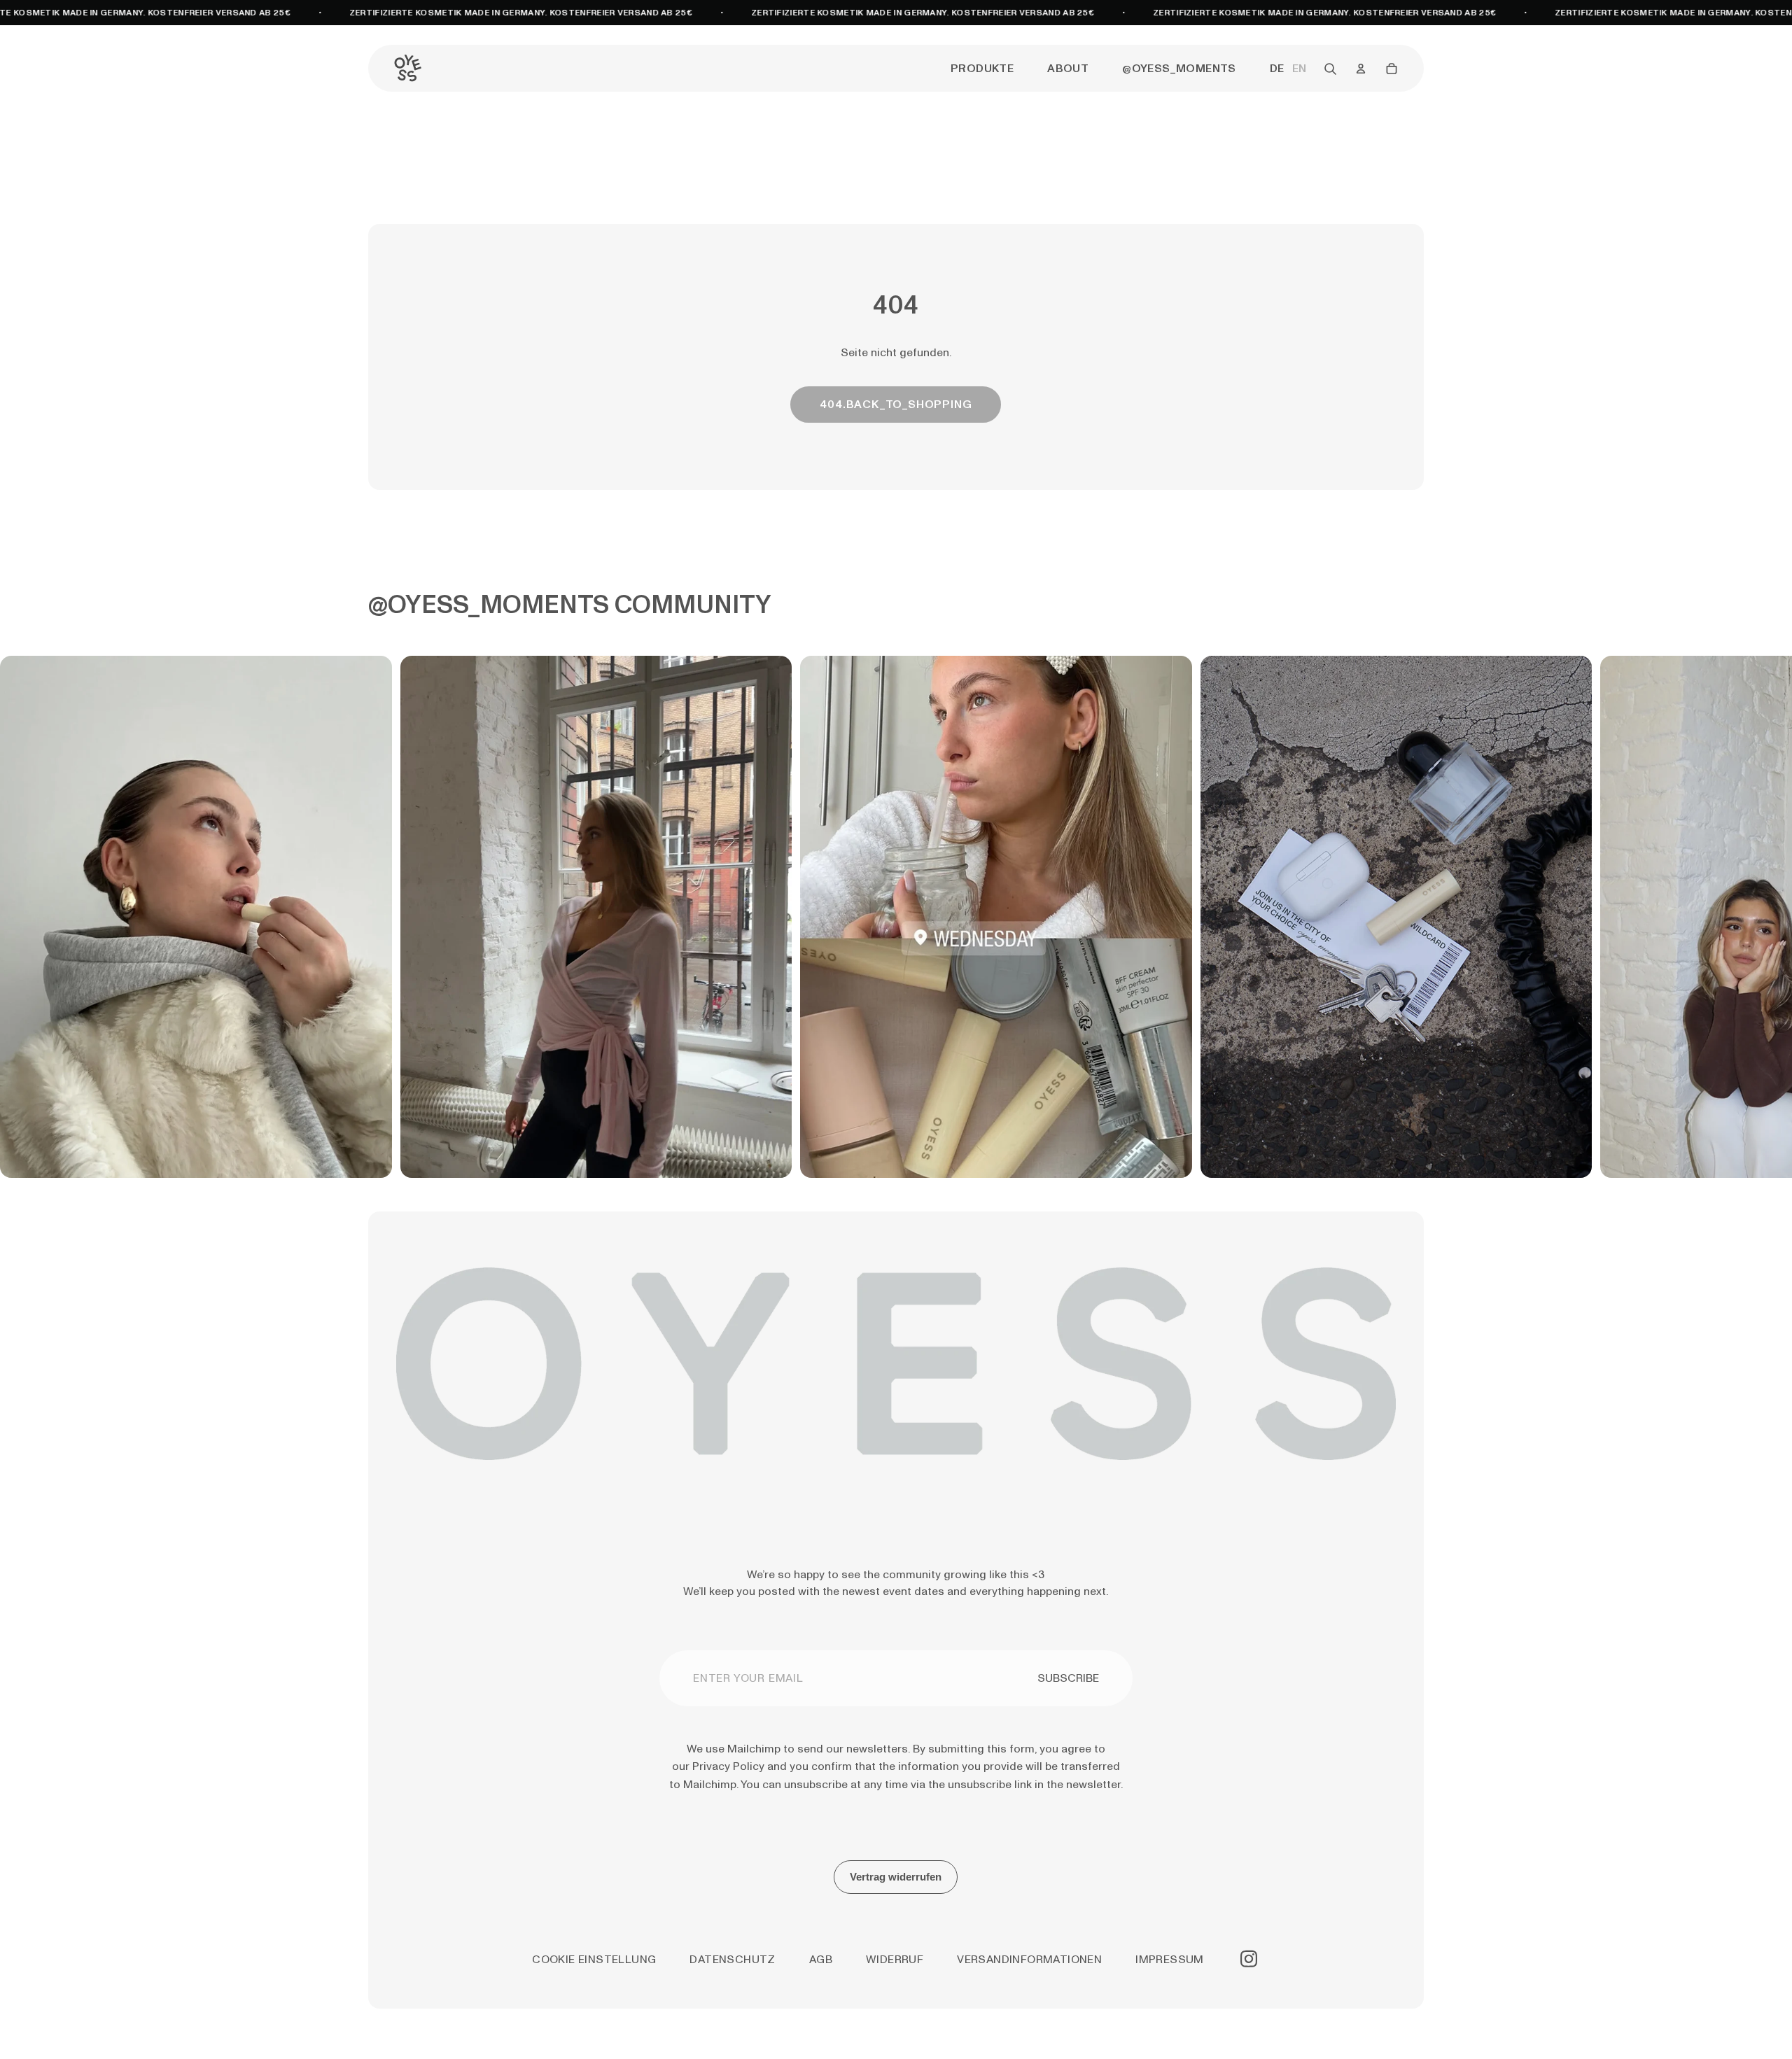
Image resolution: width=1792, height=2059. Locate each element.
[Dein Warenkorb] (1392, 69)
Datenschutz (732, 1959)
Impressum (1170, 1959)
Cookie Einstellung (594, 1959)
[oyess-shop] (407, 69)
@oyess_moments (1179, 68)
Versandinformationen (1029, 1959)
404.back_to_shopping (896, 404)
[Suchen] (1330, 69)
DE (1277, 69)
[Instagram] (1249, 1959)
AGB (821, 1959)
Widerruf (895, 1959)
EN (1299, 69)
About (1068, 68)
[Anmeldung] (1361, 69)
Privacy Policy (730, 1766)
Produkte (982, 68)
